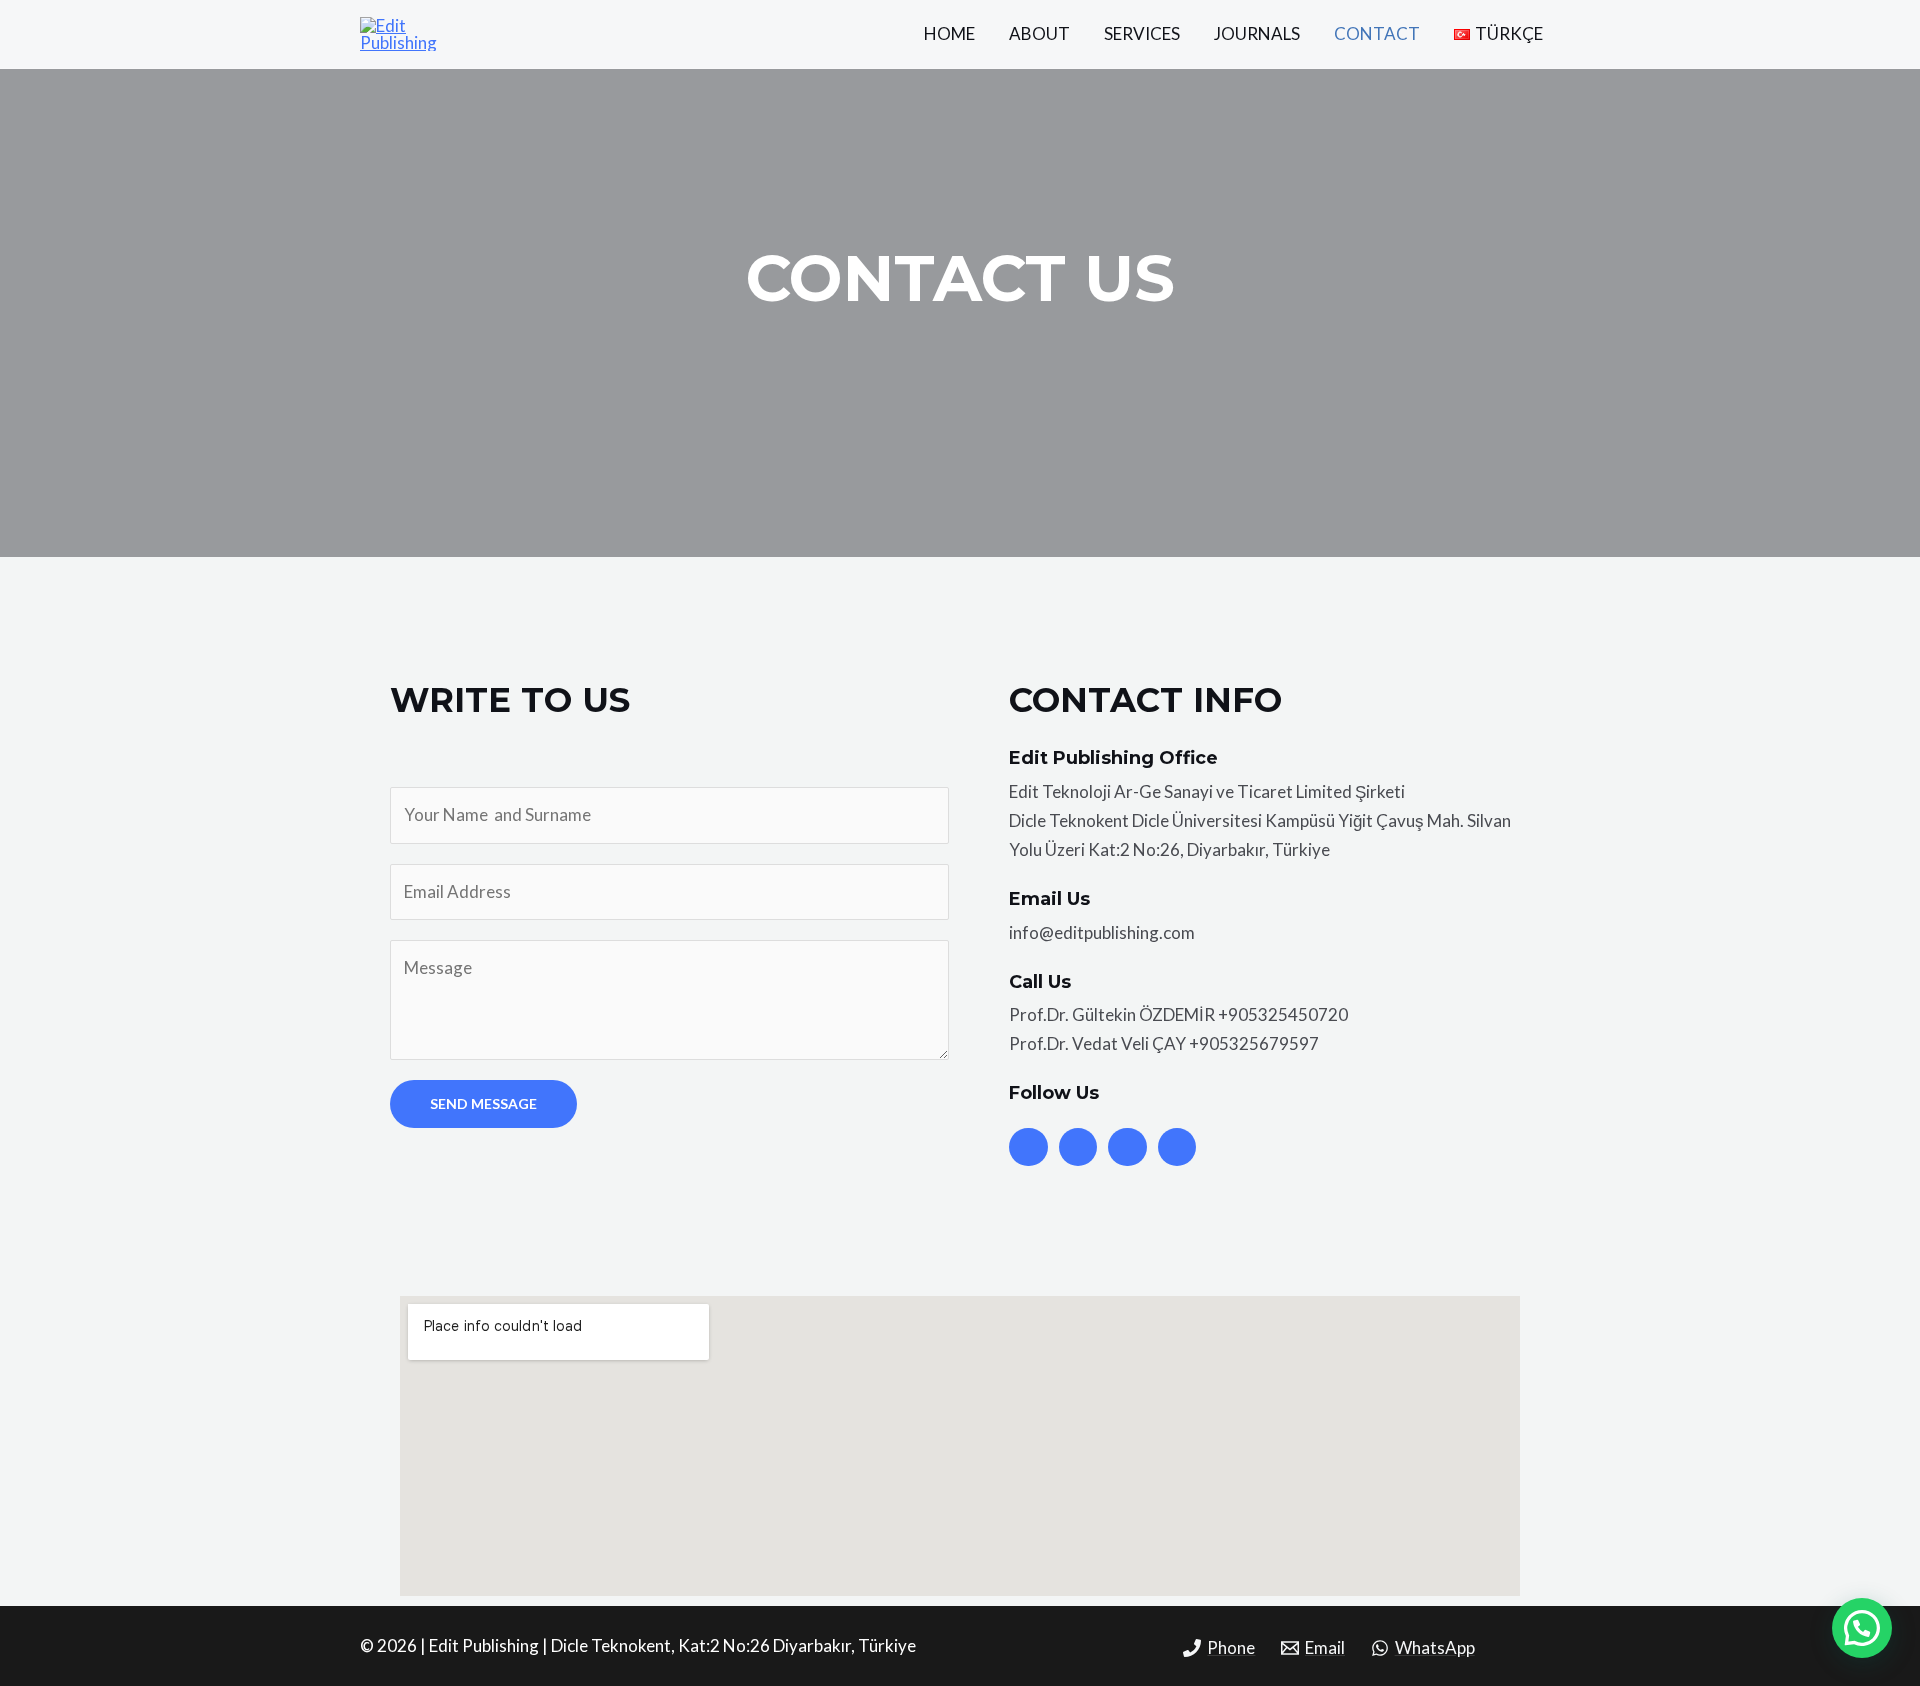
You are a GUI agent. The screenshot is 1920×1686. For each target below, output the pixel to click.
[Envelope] (1177, 1147)
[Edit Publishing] (422, 31)
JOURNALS (1257, 33)
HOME (949, 33)
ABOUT (1039, 33)
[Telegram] (1127, 1147)
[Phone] (1028, 1147)
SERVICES (1142, 33)
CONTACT (1377, 33)
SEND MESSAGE (483, 1103)
